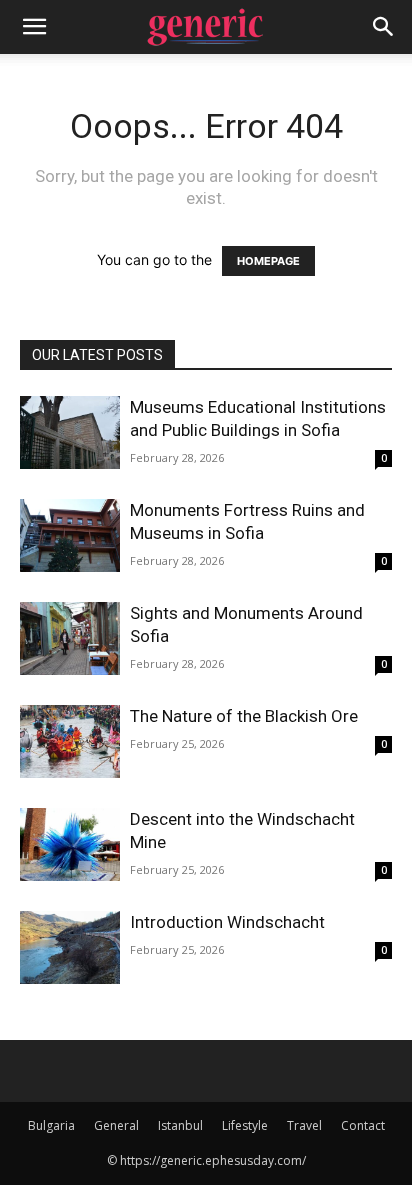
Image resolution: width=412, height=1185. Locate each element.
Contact (363, 1125)
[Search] (384, 27)
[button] (34, 27)
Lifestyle (245, 1125)
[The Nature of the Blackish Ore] (70, 741)
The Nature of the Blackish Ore (244, 716)
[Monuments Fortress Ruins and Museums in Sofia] (70, 535)
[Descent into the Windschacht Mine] (70, 844)
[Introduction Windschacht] (70, 947)
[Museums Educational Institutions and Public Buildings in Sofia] (70, 432)
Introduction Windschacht (227, 922)
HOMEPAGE (268, 261)
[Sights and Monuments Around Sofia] (70, 638)
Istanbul (180, 1125)
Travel (304, 1125)
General (116, 1125)
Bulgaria (51, 1125)
